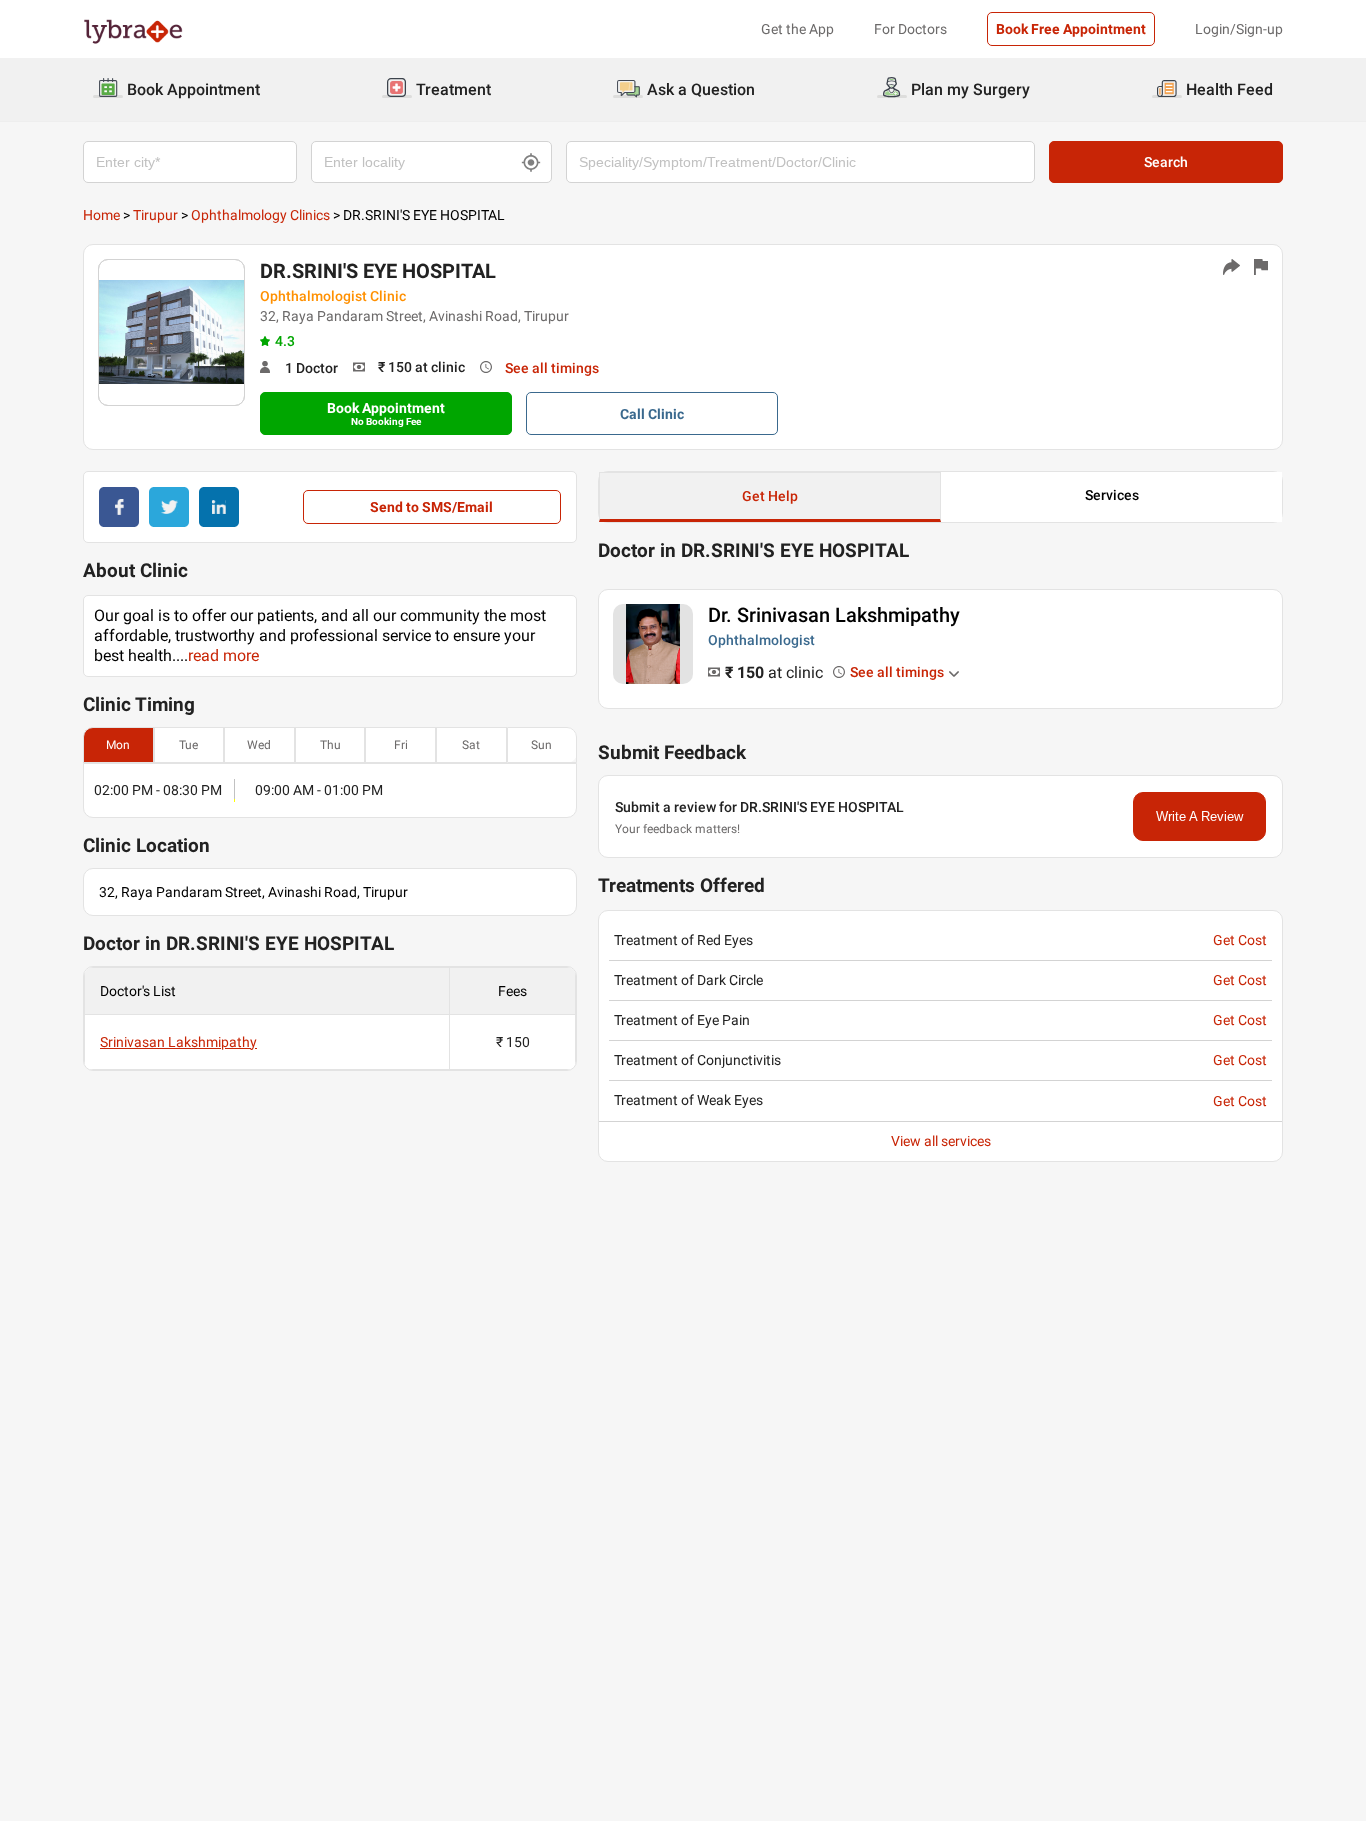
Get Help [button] (770, 496)
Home (101, 215)
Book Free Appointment (1071, 29)
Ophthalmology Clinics (260, 215)
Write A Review (1199, 816)
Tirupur (155, 215)
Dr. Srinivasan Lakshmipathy (834, 615)
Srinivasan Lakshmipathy (178, 1042)
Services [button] (1112, 495)
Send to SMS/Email (431, 507)
